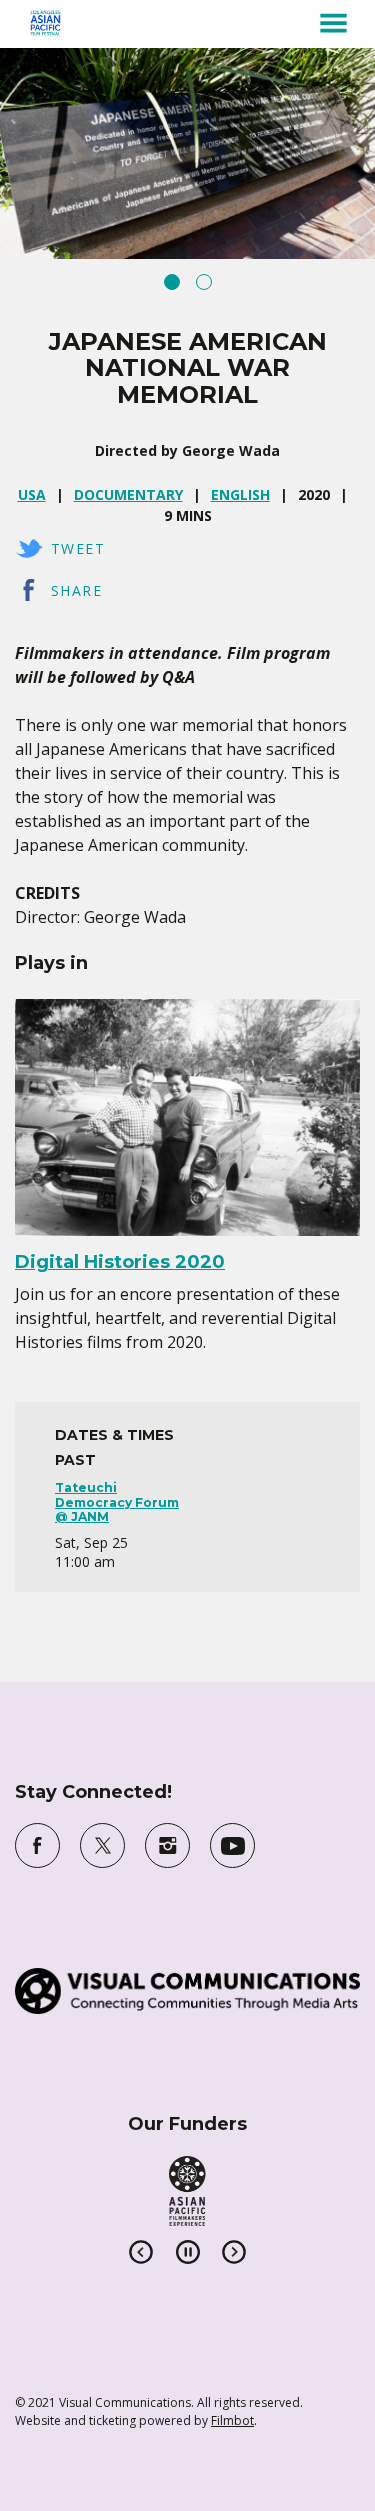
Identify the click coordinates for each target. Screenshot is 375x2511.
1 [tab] (172, 282)
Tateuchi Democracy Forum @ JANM (117, 1502)
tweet (78, 548)
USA (32, 494)
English (240, 494)
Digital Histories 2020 (120, 1262)
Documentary (128, 494)
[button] (333, 23)
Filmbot (232, 2420)
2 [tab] (204, 282)
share (76, 590)
